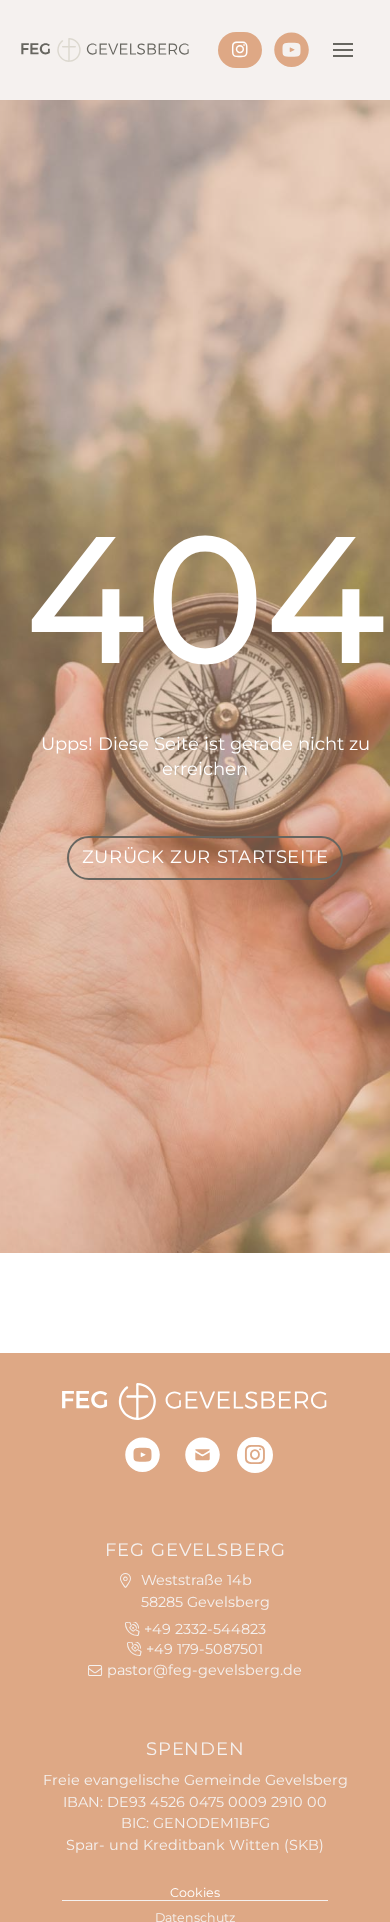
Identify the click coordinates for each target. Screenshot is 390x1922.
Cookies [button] (195, 1892)
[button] (343, 50)
